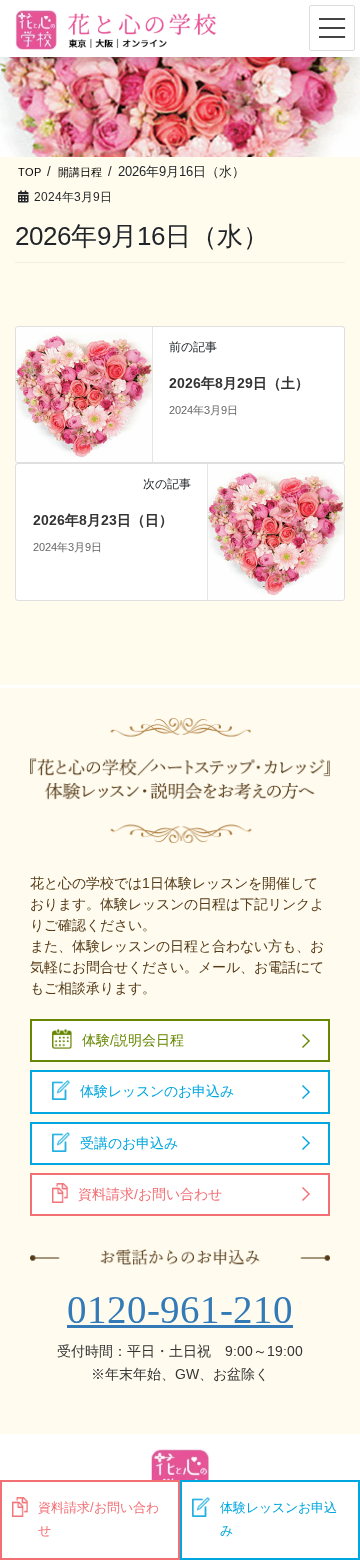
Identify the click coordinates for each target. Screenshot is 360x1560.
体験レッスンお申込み (278, 1519)
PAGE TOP (331, 1472)
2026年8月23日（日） (103, 520)
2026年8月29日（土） (239, 383)
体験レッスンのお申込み (157, 1091)
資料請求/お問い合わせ (150, 1194)
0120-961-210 (180, 1309)
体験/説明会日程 (133, 1040)
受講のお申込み (129, 1143)
